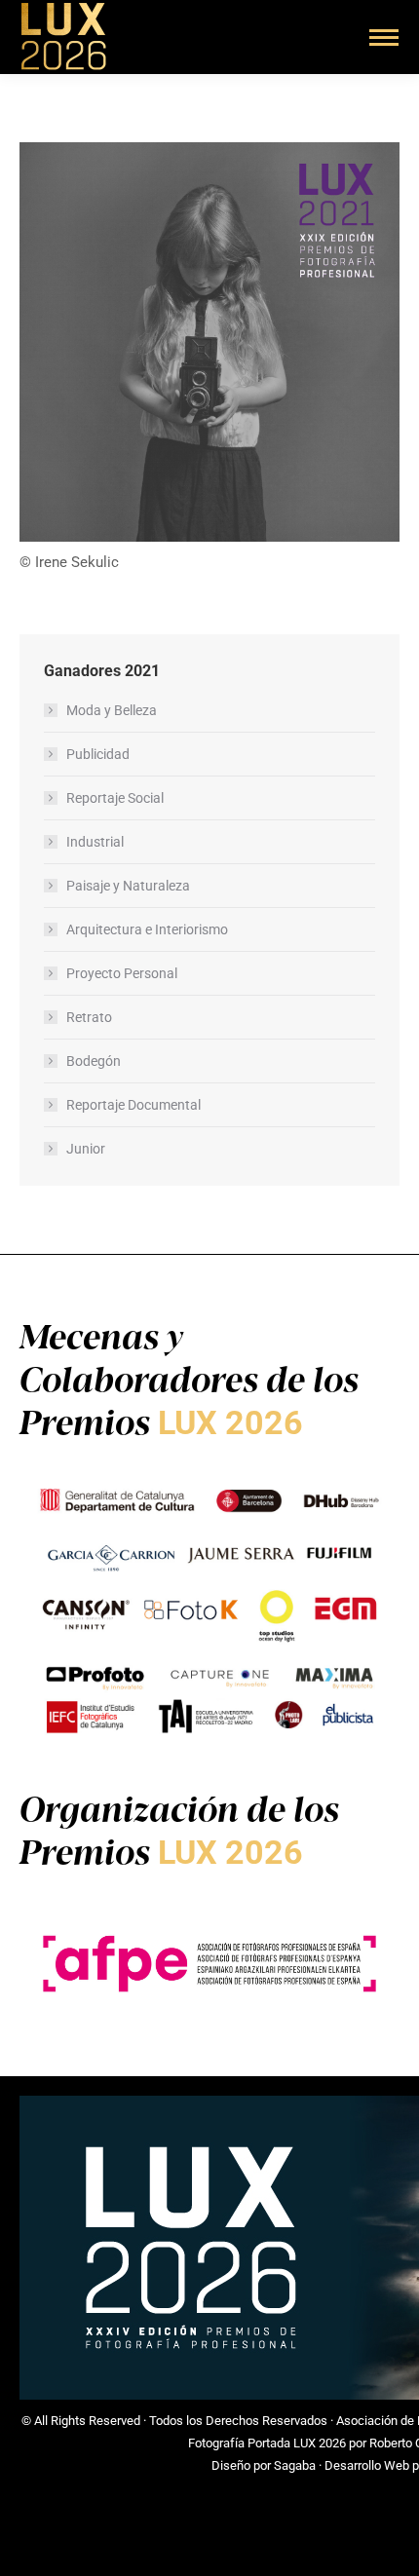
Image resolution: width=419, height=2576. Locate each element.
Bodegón (94, 1061)
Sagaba (295, 2465)
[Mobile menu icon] (384, 38)
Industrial (95, 842)
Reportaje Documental (133, 1105)
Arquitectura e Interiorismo (147, 929)
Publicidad (98, 754)
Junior (86, 1149)
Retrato (89, 1017)
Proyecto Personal (122, 973)
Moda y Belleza (112, 710)
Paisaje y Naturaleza (128, 886)
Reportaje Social (115, 798)
